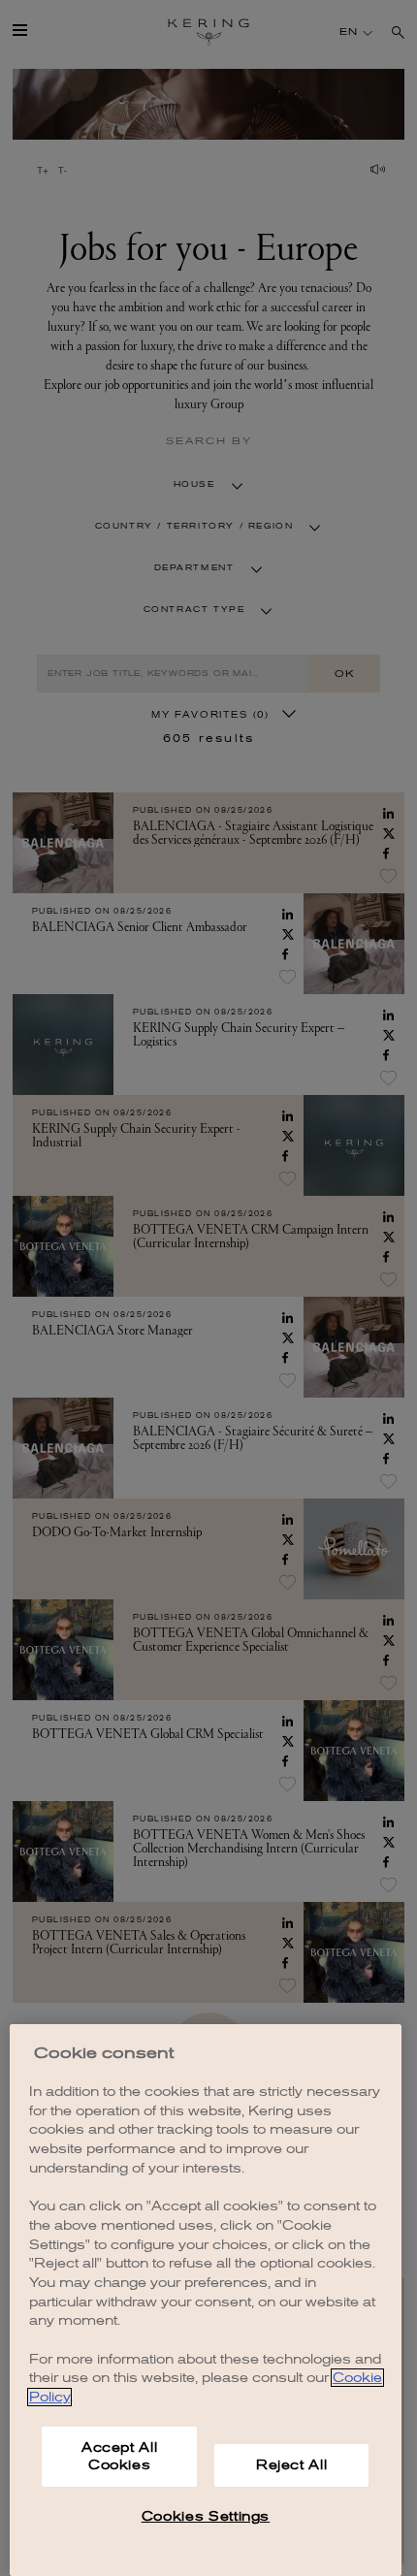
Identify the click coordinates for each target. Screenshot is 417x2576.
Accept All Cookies (120, 2456)
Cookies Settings (206, 2516)
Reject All (292, 2465)
